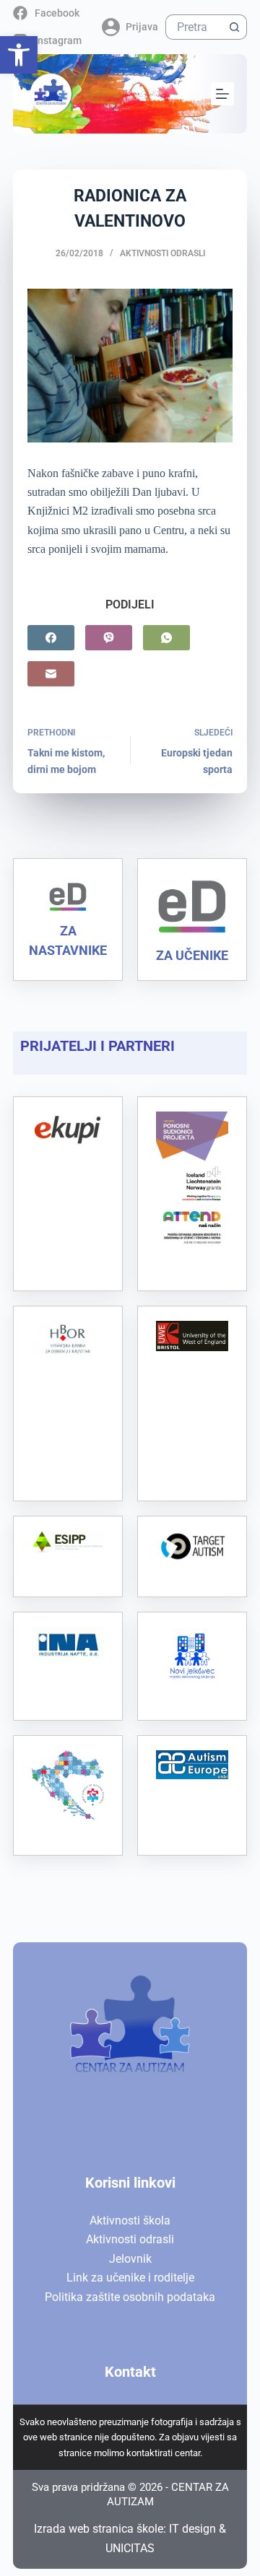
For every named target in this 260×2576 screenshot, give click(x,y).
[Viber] (109, 638)
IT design (192, 2529)
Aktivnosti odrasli (162, 253)
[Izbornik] (222, 94)
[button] (19, 55)
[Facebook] (51, 638)
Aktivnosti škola (130, 2221)
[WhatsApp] (166, 638)
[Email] (51, 674)
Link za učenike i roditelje (130, 2278)
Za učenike (192, 955)
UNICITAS (130, 2548)
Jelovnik (130, 2259)
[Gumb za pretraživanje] (234, 27)
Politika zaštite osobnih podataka (130, 2297)
